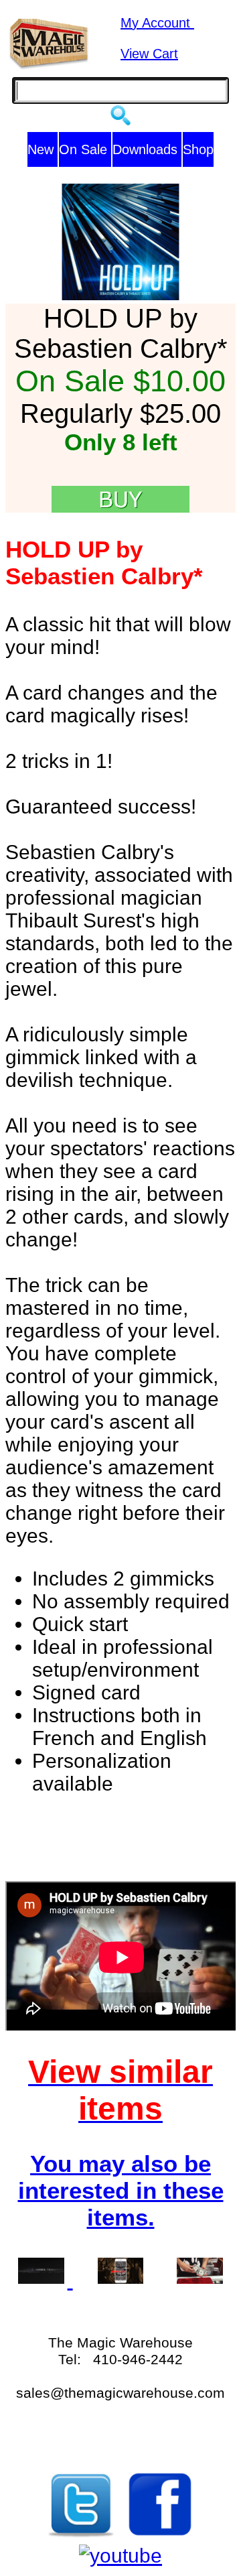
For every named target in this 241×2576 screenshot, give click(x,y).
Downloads (147, 149)
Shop (198, 149)
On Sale (85, 149)
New (43, 149)
